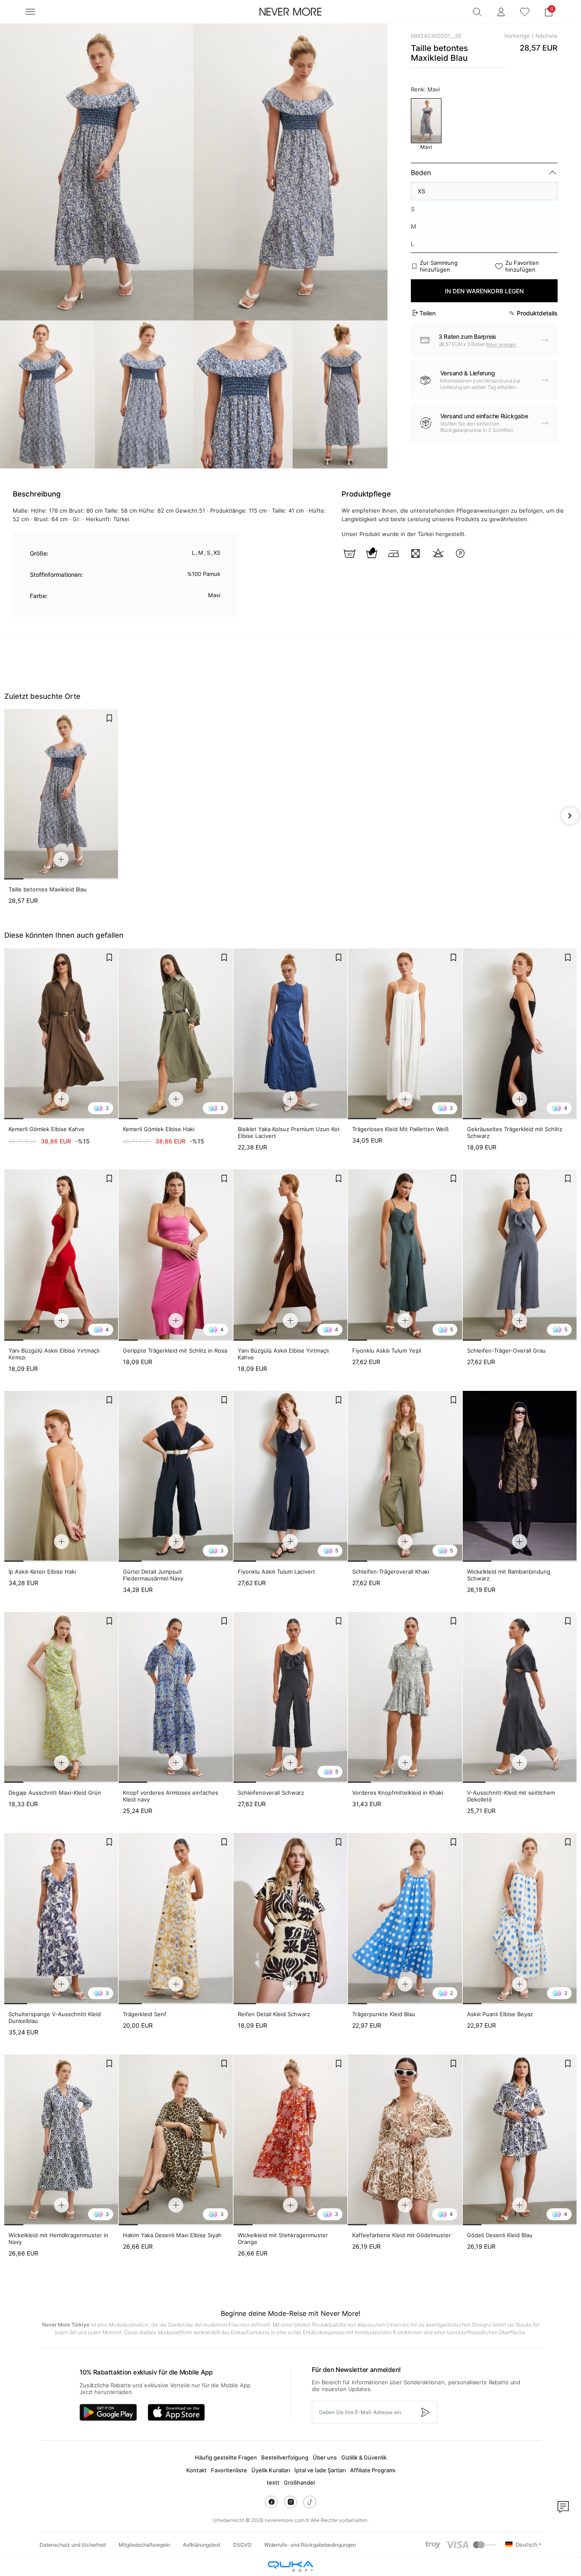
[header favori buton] (525, 12)
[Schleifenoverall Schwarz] (290, 1697)
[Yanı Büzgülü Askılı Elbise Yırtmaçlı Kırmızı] (61, 1255)
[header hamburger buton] (30, 12)
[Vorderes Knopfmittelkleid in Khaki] (405, 1697)
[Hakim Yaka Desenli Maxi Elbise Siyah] (176, 2140)
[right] (570, 816)
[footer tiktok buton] (310, 2502)
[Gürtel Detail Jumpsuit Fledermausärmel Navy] (176, 1476)
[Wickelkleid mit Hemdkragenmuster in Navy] (61, 2140)
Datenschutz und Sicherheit (73, 2545)
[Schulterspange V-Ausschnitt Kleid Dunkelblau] (61, 1918)
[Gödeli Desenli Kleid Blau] (520, 2140)
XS (422, 191)
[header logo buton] (290, 12)
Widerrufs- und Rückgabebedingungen (310, 2545)
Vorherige (517, 36)
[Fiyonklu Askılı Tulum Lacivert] (290, 1476)
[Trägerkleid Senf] (176, 1918)
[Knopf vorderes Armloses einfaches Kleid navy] (176, 1697)
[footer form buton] (425, 2412)
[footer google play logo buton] (108, 2412)
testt (273, 2482)
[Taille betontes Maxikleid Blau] (61, 794)
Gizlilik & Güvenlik (364, 2457)
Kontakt (197, 2470)
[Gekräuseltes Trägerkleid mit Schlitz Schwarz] (520, 1034)
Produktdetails (537, 313)
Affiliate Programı (373, 2470)
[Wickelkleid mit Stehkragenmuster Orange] (290, 2140)
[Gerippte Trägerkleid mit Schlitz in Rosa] (176, 1255)
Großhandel (299, 2482)
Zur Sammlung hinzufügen (439, 266)
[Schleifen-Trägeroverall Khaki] (405, 1476)
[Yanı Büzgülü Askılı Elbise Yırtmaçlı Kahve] (290, 1255)
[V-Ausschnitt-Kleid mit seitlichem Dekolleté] (520, 1697)
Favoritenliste (229, 2470)
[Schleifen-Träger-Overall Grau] (520, 1255)
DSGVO (242, 2545)
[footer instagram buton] (290, 2502)
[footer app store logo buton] (176, 2412)
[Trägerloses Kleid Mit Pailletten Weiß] (405, 1034)
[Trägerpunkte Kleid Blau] (405, 1918)
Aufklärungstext (202, 2545)
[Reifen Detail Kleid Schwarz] (290, 1918)
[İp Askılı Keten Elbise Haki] (61, 1476)
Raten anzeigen (501, 344)
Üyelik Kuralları (271, 2470)
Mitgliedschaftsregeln (144, 2545)
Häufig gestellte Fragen (226, 2457)
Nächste (547, 36)
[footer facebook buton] (271, 2502)
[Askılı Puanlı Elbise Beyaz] (520, 1918)
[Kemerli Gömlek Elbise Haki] (176, 1034)
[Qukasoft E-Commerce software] (290, 2566)
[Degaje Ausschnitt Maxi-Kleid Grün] (61, 1697)
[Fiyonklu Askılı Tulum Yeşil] (405, 1255)
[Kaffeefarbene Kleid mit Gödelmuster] (405, 2140)
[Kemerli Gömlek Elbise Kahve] (61, 1034)
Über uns (325, 2457)
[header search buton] (477, 12)
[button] (549, 12)
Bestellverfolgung (285, 2457)
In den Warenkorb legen (484, 291)
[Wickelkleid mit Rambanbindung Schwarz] (520, 1476)
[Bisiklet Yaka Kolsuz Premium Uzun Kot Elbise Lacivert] (290, 1034)
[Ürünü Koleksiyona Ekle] (109, 718)
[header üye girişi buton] (501, 12)
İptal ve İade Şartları (320, 2470)
